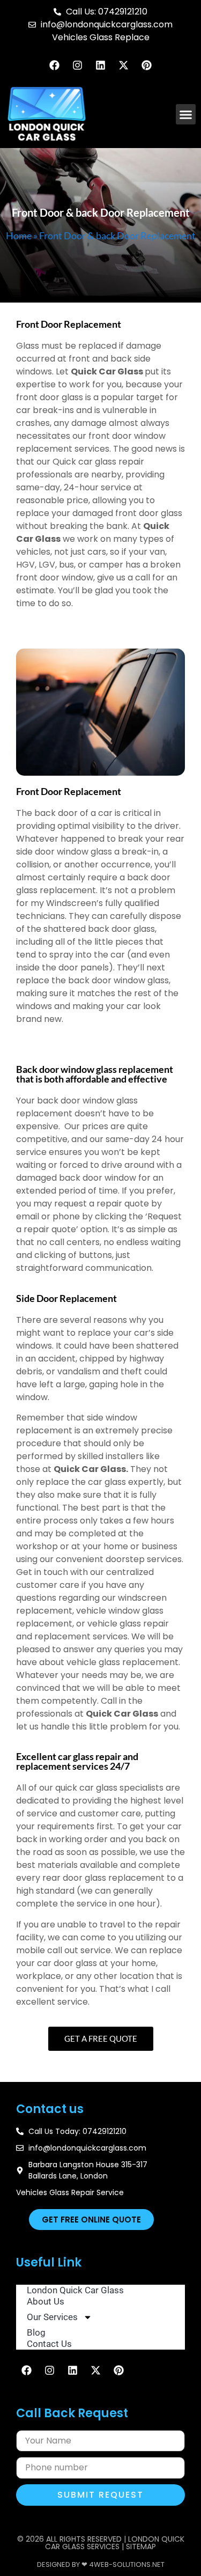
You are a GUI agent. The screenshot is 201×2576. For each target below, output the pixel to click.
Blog (36, 2332)
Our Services (52, 2317)
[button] (186, 114)
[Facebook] (55, 65)
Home (19, 235)
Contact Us (49, 2344)
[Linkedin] (101, 65)
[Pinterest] (147, 65)
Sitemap (141, 2546)
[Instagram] (78, 65)
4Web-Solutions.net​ (127, 2564)
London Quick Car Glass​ (75, 2290)
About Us (46, 2301)
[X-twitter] (124, 65)
